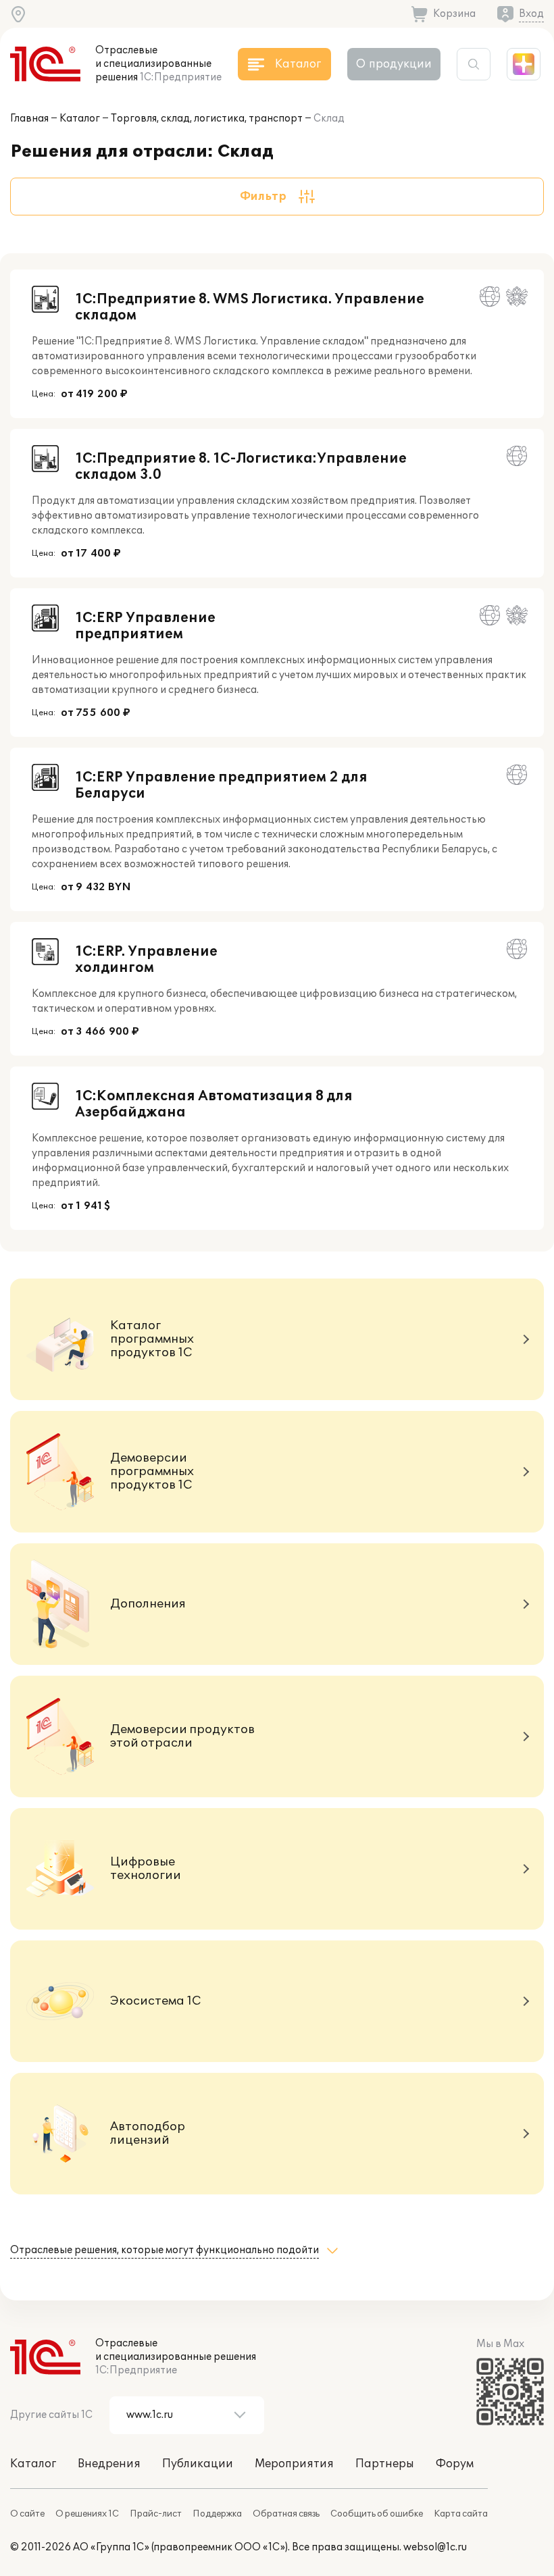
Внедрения (109, 2464)
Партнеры (385, 2464)
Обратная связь (286, 2514)
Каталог (80, 119)
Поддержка (217, 2514)
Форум (455, 2464)
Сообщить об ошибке (377, 2514)
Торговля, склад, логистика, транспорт (207, 119)
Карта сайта (461, 2514)
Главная (29, 119)
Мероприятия (294, 2464)
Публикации (198, 2464)
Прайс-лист (156, 2514)
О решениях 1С (87, 2514)
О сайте (27, 2514)
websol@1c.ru (435, 2547)
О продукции (394, 64)
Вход (531, 14)
